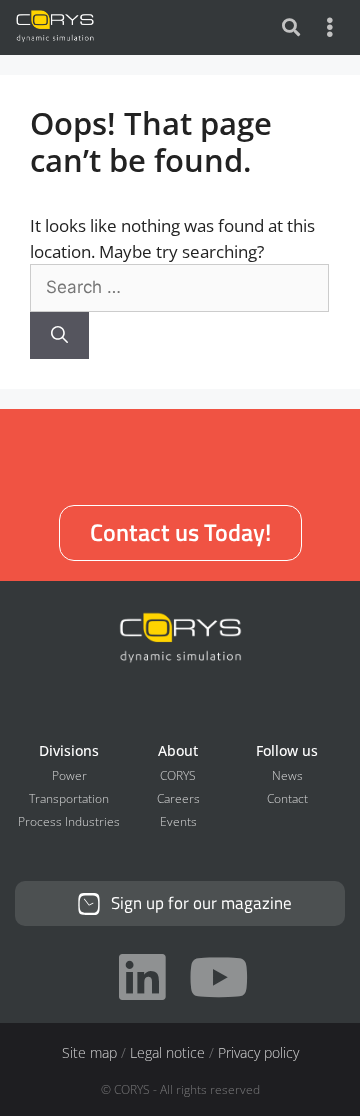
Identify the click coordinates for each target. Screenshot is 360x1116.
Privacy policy (258, 1052)
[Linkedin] (141, 977)
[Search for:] (179, 286)
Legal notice (167, 1052)
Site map (89, 1052)
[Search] (59, 336)
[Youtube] (218, 977)
